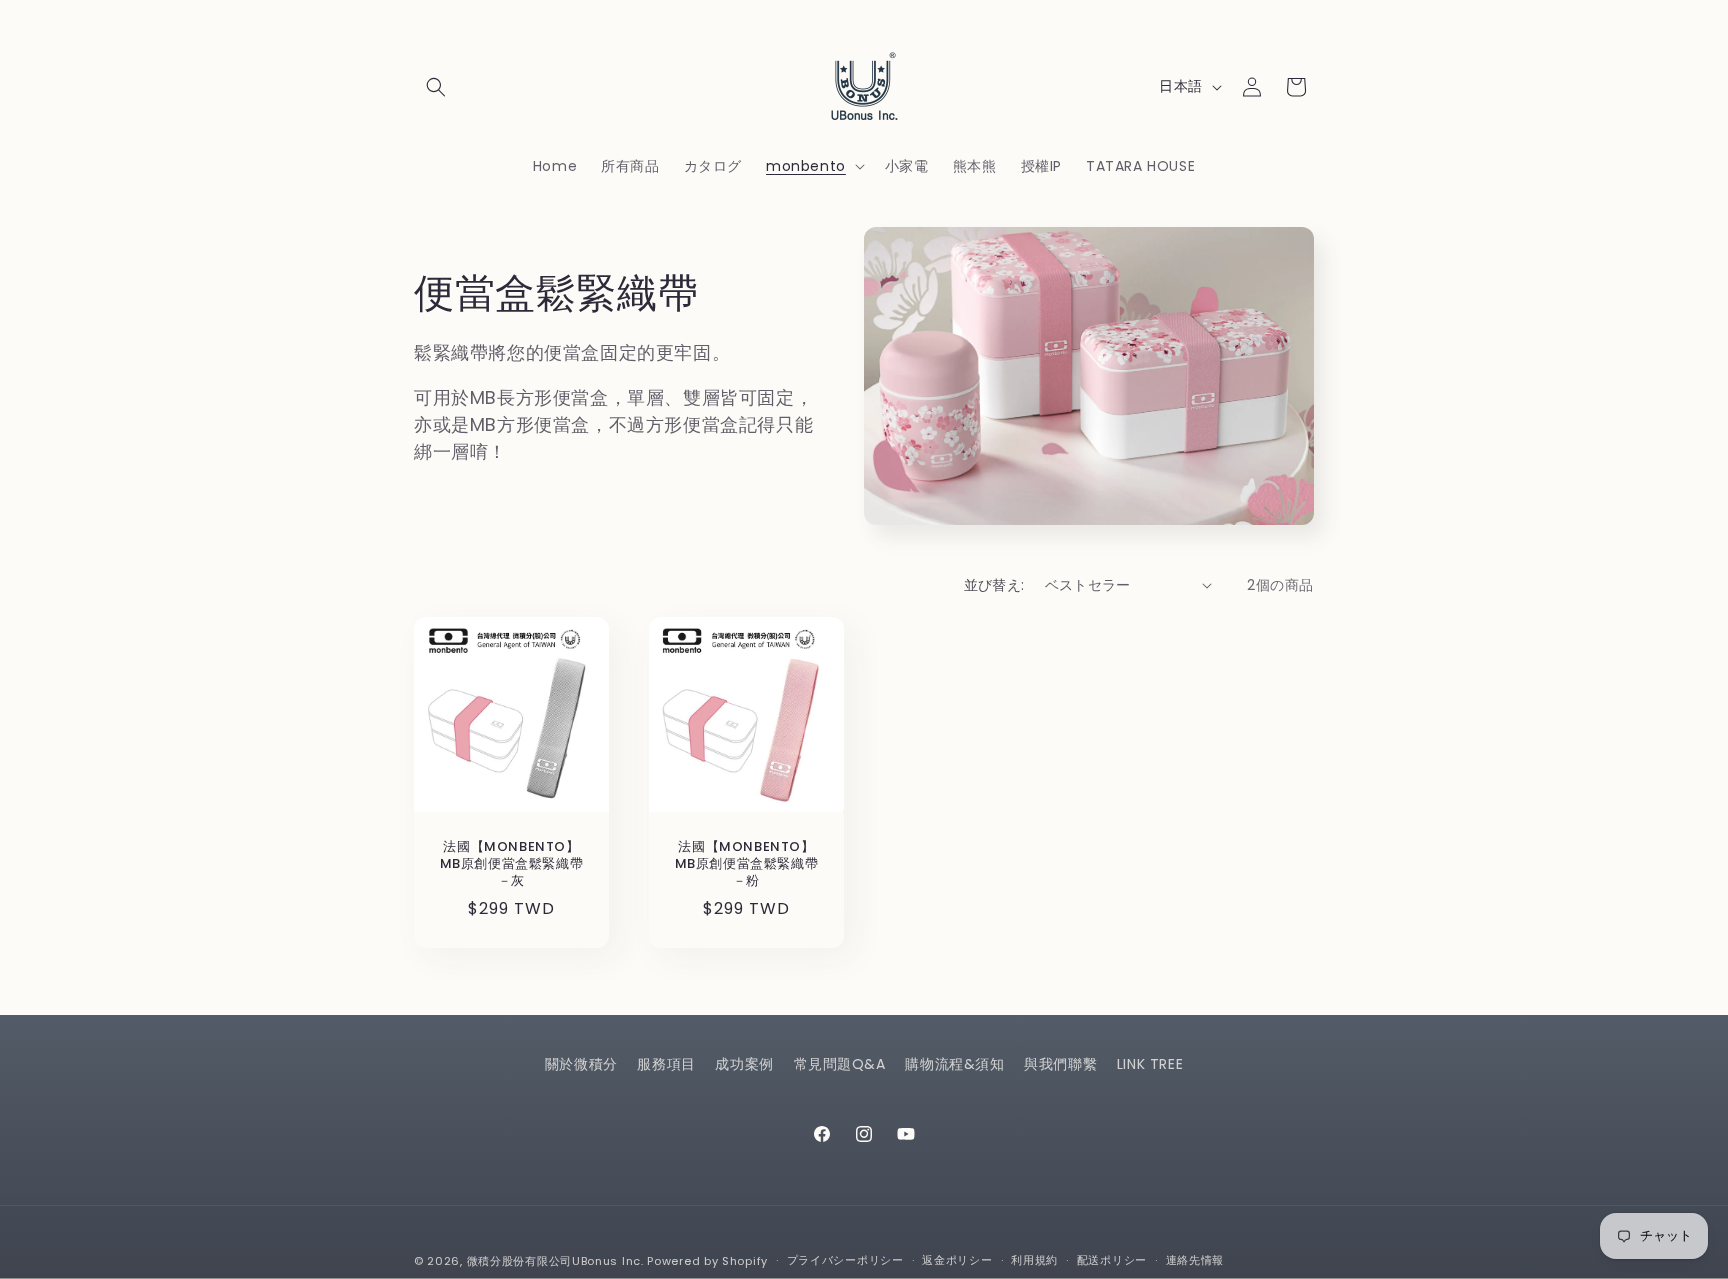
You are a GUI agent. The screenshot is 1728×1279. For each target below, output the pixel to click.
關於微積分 (581, 1064)
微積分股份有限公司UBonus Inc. (555, 1261)
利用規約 (1034, 1260)
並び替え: (994, 585)
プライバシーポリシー (845, 1260)
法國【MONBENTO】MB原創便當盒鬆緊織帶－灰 (512, 864)
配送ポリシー (1112, 1260)
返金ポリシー (957, 1260)
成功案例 (744, 1064)
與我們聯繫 (1060, 1064)
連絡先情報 (1195, 1260)
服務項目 (666, 1064)
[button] (436, 87)
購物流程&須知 (954, 1064)
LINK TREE (1150, 1064)
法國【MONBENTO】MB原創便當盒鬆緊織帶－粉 (747, 864)
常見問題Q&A (840, 1064)
